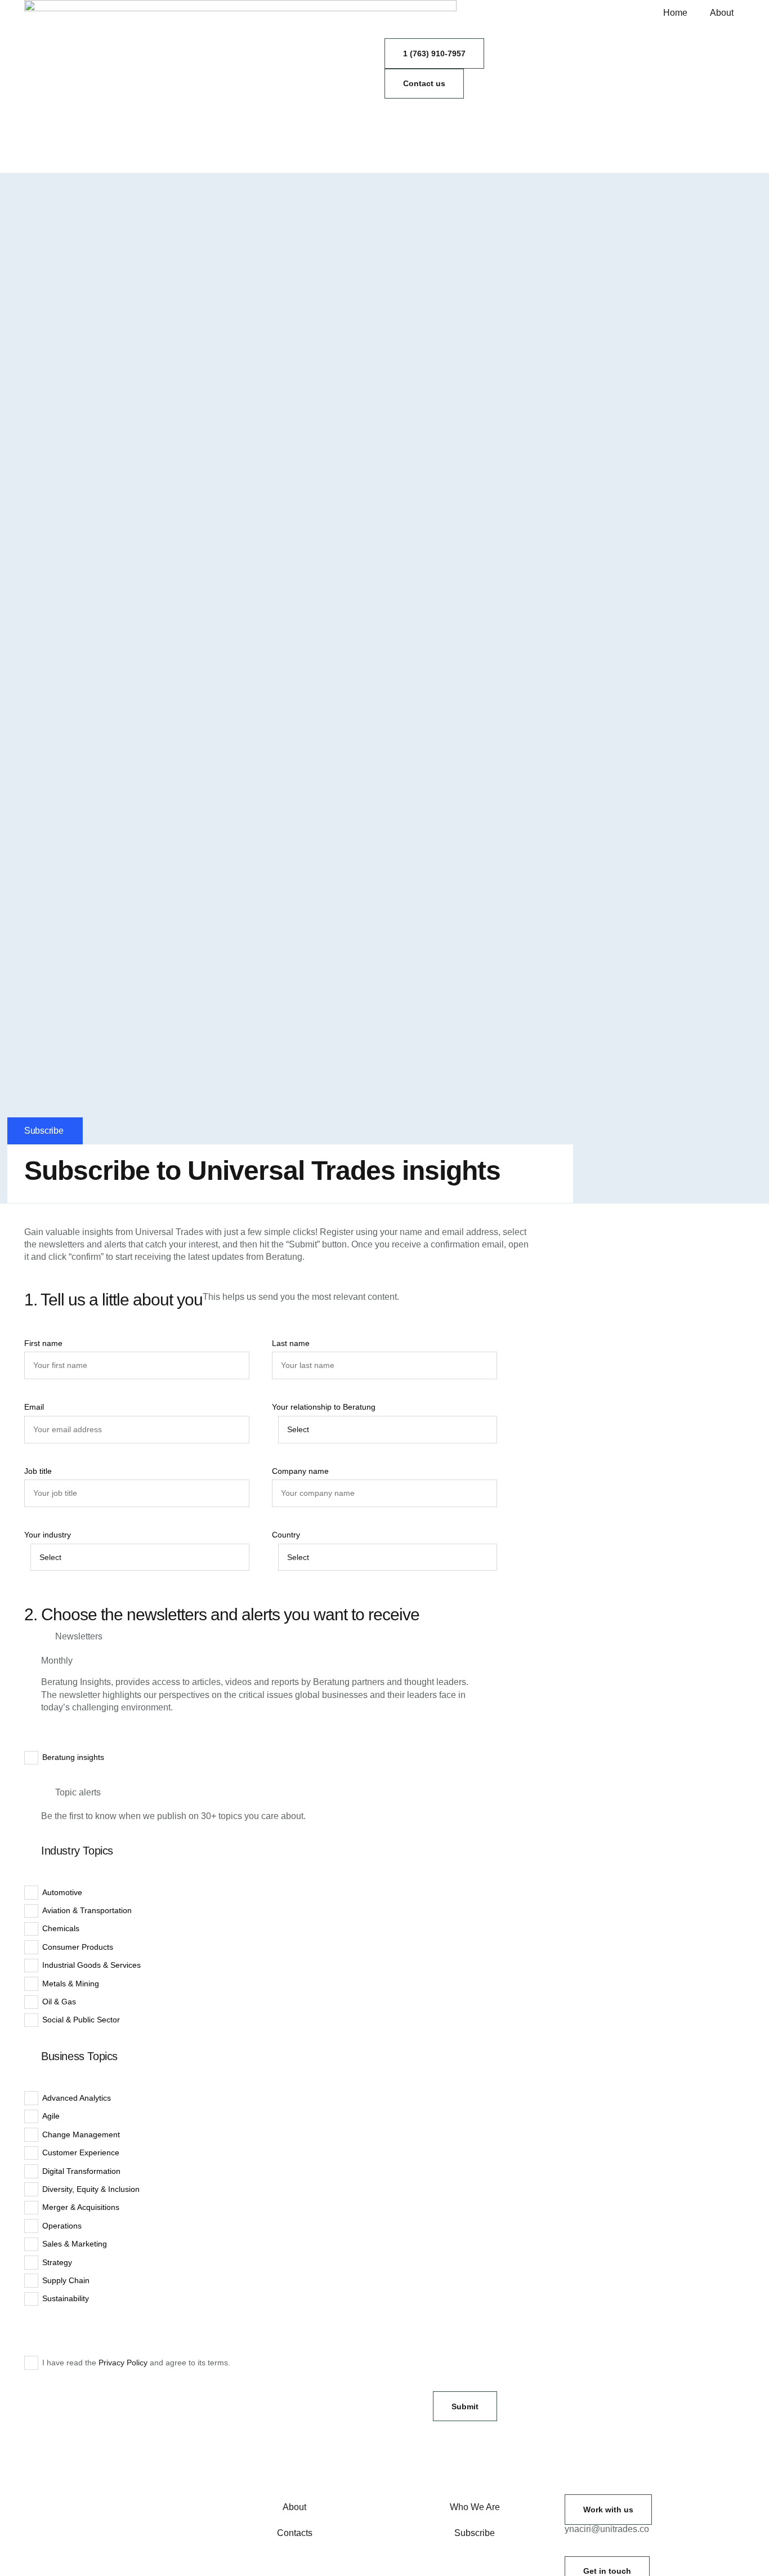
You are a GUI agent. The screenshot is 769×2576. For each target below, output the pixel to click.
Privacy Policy (123, 2363)
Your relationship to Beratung (324, 1407)
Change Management (81, 2134)
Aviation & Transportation (87, 1910)
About (722, 13)
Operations (62, 2226)
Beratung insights (73, 1757)
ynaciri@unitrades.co (607, 2529)
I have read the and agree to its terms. (136, 2363)
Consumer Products (78, 1947)
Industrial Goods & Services (91, 1965)
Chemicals (61, 1928)
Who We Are (475, 2507)
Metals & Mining (71, 1984)
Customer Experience (81, 2152)
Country (286, 1535)
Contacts (295, 2533)
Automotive (62, 1892)
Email (34, 1407)
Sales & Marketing (75, 2244)
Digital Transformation (81, 2171)
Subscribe (475, 2533)
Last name (291, 1343)
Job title (38, 1471)
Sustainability (66, 2298)
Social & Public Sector (81, 2020)
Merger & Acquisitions (81, 2207)
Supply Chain (66, 2280)
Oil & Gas (59, 2002)
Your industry (48, 1535)
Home (675, 13)
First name (43, 1343)
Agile (51, 2116)
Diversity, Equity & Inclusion (91, 2189)
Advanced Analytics (77, 2098)
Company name (300, 1471)
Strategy (57, 2262)
